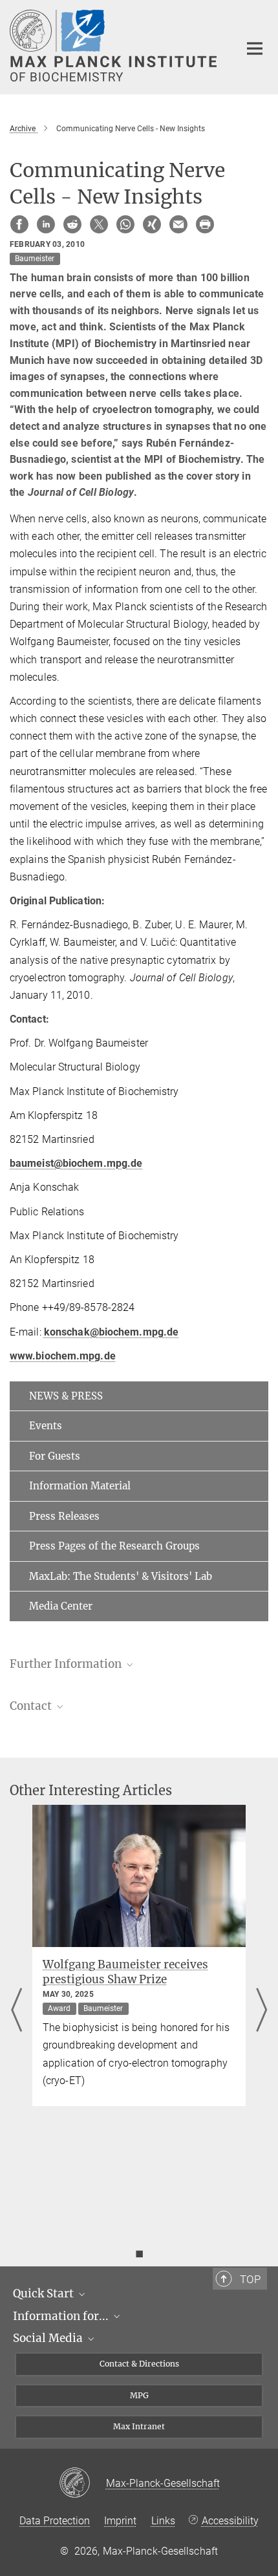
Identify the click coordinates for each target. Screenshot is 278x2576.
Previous (16, 2011)
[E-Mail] (178, 224)
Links (163, 2521)
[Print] (205, 224)
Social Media (49, 2338)
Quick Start (45, 2294)
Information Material (80, 1486)
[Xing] (152, 224)
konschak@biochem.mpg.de (111, 1332)
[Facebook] (19, 224)
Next (262, 2011)
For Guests (55, 1456)
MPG (139, 2395)
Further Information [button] (67, 1664)
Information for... (62, 2316)
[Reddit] (72, 224)
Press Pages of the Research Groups (114, 1546)
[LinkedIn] (46, 224)
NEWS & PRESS (66, 1396)
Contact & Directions (139, 2364)
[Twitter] (99, 224)
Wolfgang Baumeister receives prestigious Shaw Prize (125, 1972)
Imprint (120, 2521)
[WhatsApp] (125, 224)
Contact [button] (32, 1706)
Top (250, 2279)
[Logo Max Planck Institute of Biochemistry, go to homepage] (115, 46)
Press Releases (64, 1516)
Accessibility (230, 2521)
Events (46, 1426)
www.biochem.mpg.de (63, 1356)
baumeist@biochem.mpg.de (76, 1163)
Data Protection (55, 2521)
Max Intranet (139, 2426)
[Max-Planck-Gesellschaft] (82, 2484)
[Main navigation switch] (255, 48)
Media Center (61, 1606)
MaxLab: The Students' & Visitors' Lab (121, 1576)
